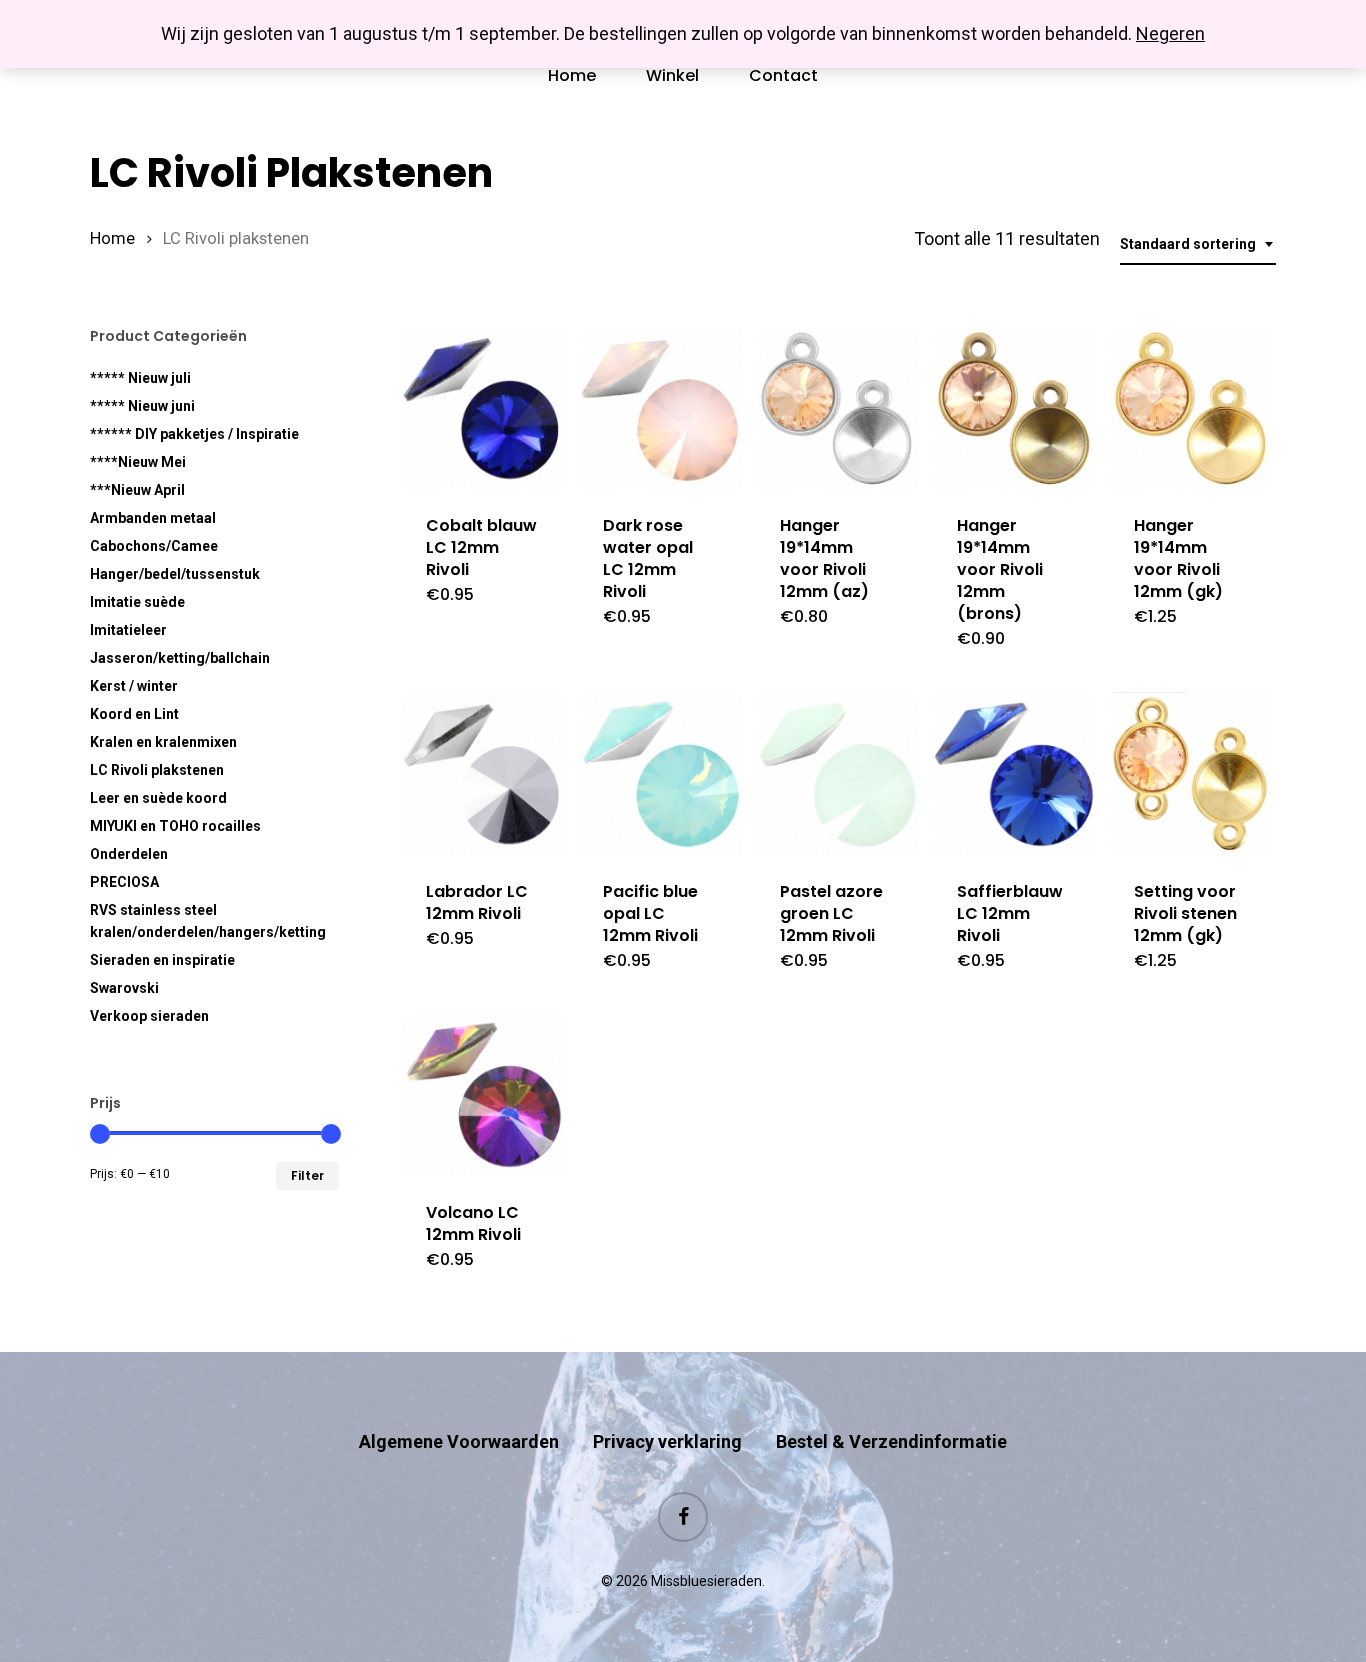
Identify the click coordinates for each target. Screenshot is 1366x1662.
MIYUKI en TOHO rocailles (175, 826)
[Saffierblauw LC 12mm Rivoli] (1014, 774)
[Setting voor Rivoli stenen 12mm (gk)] (1191, 774)
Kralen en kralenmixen (163, 742)
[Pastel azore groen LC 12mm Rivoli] (837, 774)
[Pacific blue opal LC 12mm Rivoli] (660, 774)
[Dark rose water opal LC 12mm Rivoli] (660, 409)
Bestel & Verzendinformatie (891, 1441)
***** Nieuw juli (140, 378)
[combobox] (1198, 244)
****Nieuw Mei (138, 462)
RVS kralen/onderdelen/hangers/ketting (208, 921)
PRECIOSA (124, 882)
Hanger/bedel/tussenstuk (175, 574)
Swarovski (124, 988)
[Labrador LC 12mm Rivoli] (483, 774)
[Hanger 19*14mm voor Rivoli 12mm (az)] (837, 409)
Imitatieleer (128, 630)
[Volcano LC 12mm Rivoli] (483, 1095)
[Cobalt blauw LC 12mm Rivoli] (483, 409)
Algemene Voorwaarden (459, 1441)
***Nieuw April (137, 490)
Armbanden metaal (153, 518)
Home (112, 238)
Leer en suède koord (158, 798)
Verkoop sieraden (149, 1016)
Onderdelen (129, 854)
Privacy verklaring (667, 1441)
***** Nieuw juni (142, 406)
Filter (307, 1175)
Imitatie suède (137, 602)
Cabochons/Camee (154, 546)
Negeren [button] (1170, 33)
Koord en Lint (134, 714)
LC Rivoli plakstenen (157, 770)
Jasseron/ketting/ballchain (180, 658)
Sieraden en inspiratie (162, 960)
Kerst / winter (134, 686)
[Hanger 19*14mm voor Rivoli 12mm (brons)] (1014, 409)
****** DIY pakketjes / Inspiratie (194, 434)
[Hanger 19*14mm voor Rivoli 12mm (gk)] (1191, 409)
